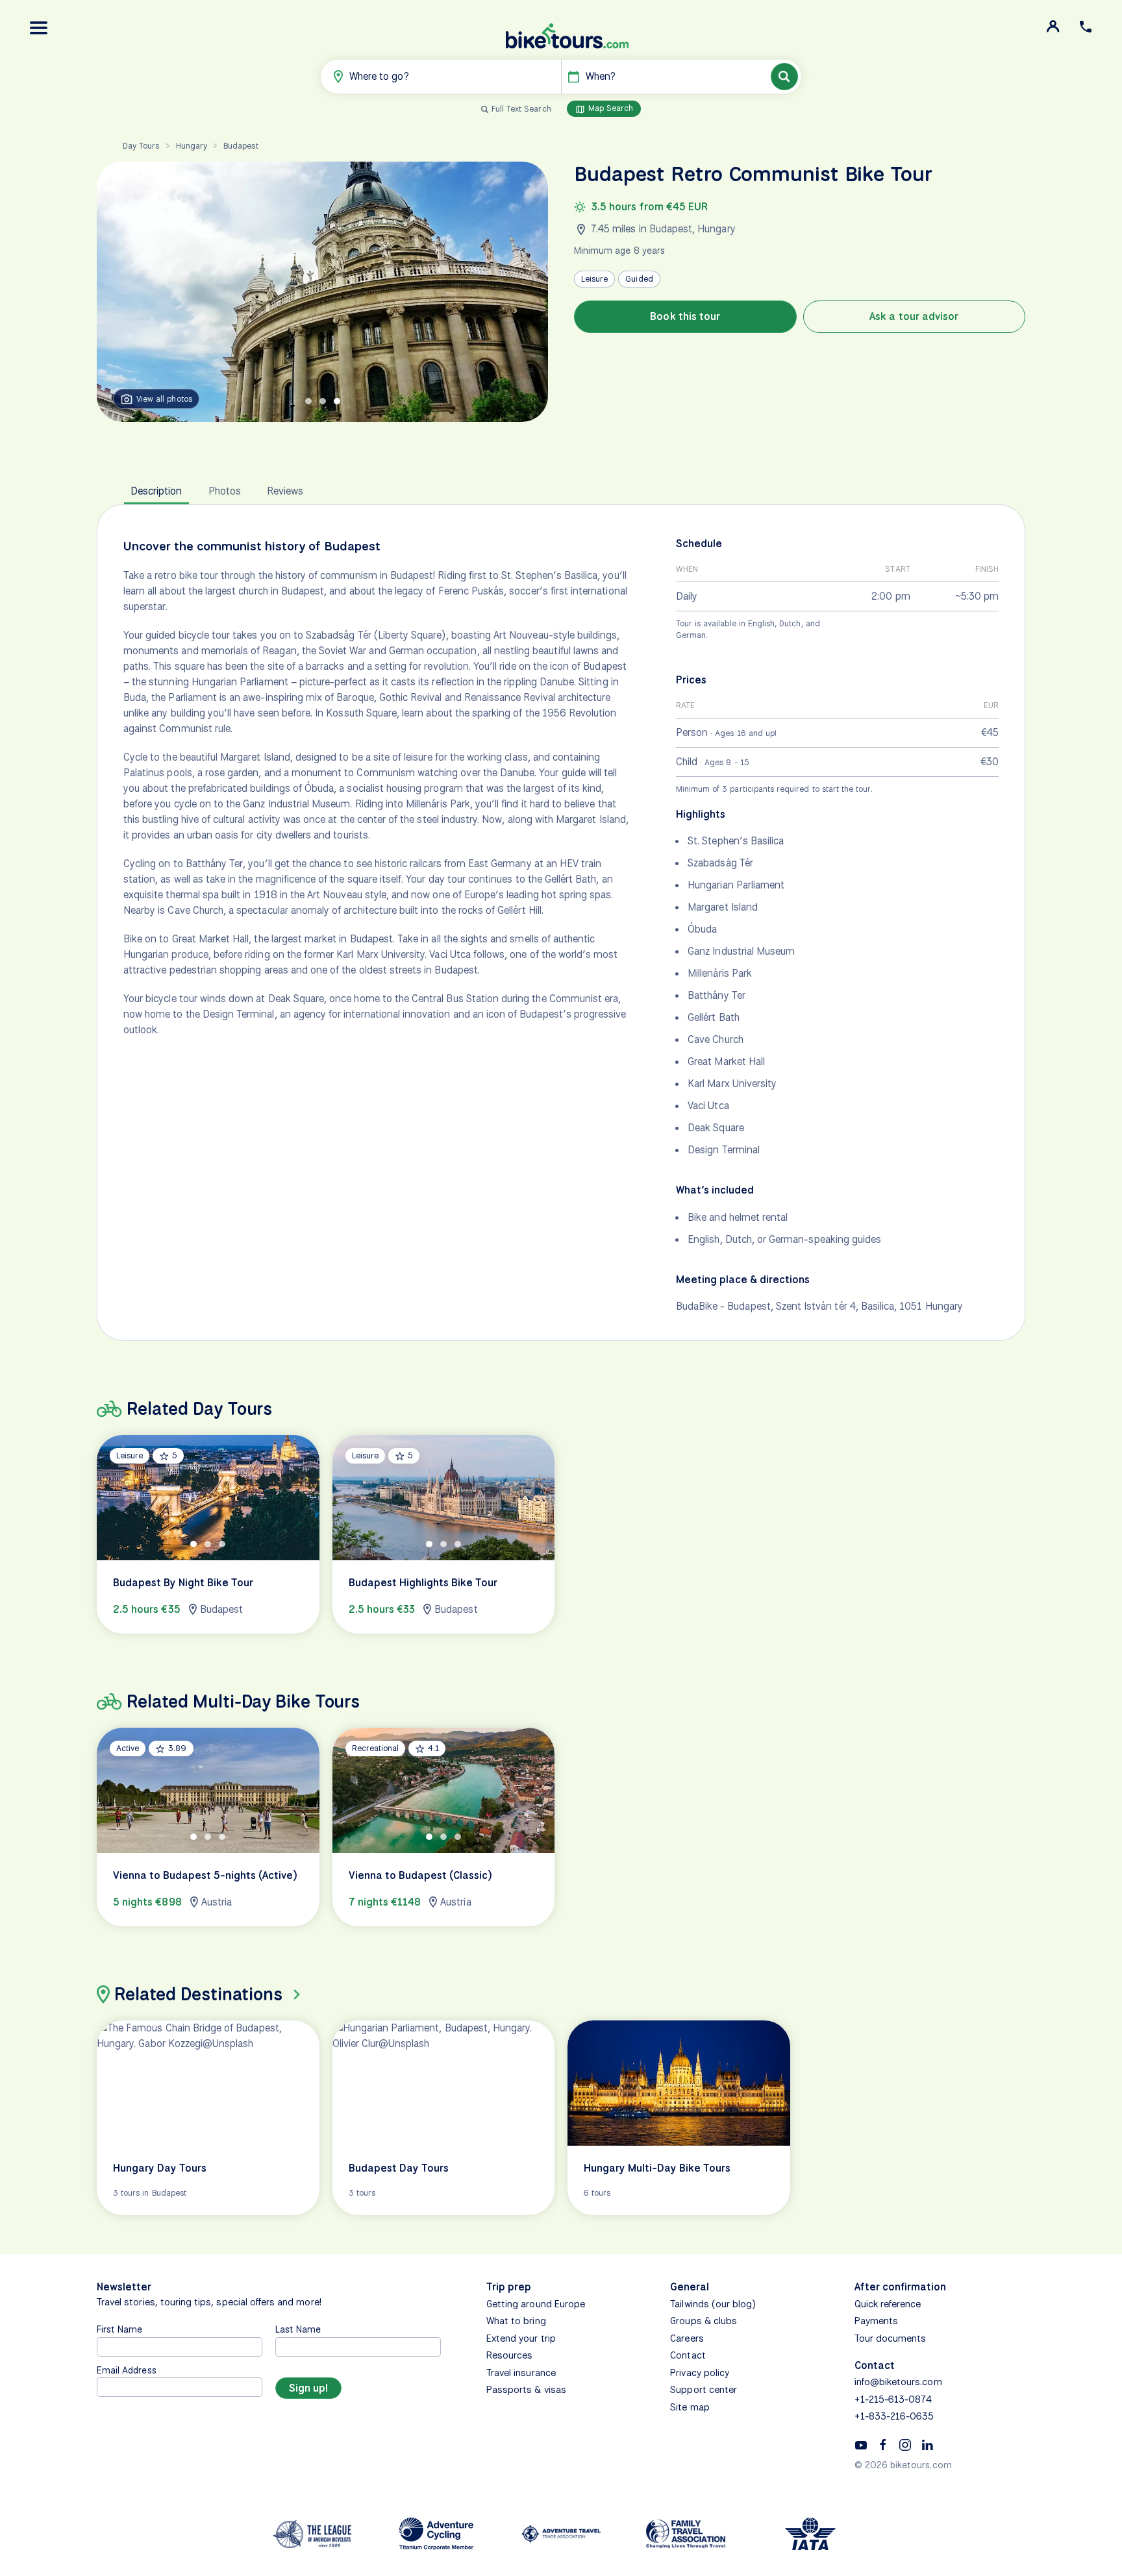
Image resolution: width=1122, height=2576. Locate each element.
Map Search (610, 108)
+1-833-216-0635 (894, 2416)
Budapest (241, 146)
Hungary (192, 146)
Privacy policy (700, 2373)
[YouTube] (861, 2444)
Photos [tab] (225, 491)
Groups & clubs (704, 2321)
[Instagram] (905, 2444)
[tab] (308, 401)
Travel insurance (521, 2373)
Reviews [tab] (285, 491)
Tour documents (891, 2338)
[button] (39, 28)
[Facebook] (883, 2444)
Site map (690, 2407)
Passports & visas (526, 2390)
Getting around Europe (536, 2304)
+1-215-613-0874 (893, 2399)
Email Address (127, 2370)
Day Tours (141, 146)
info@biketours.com (898, 2382)
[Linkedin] (927, 2444)
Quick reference (888, 2304)
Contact (688, 2355)
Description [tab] (156, 491)
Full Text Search (521, 109)
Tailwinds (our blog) (713, 2304)
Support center (704, 2390)
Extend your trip (521, 2338)
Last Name (298, 2329)
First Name (120, 2329)
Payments (876, 2321)
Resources (509, 2355)
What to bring (516, 2321)
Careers (687, 2338)
